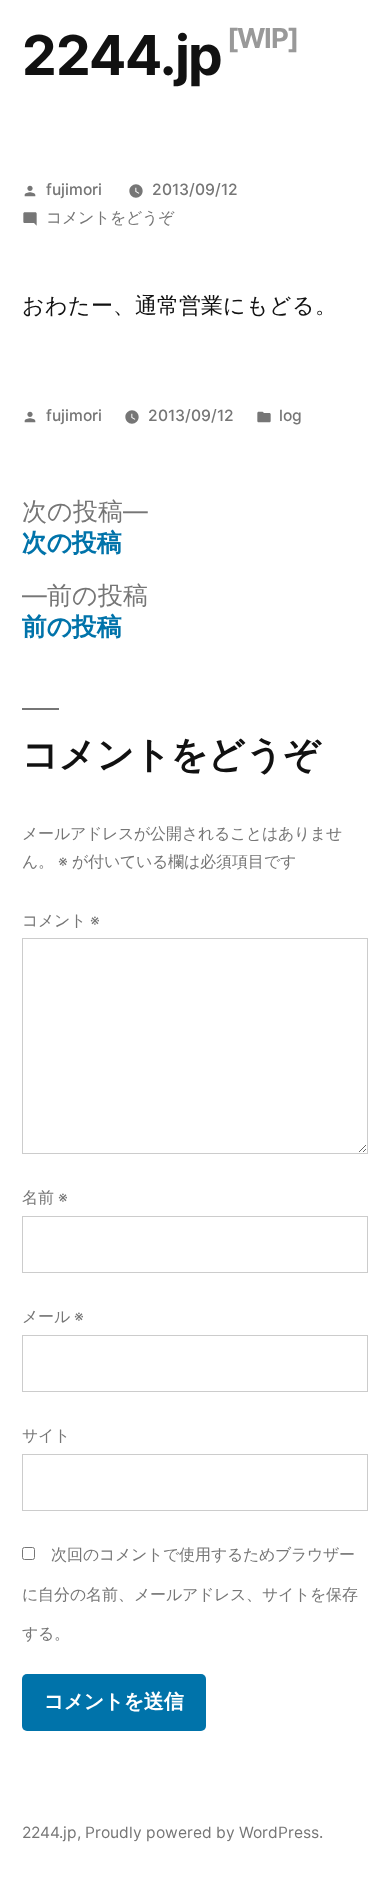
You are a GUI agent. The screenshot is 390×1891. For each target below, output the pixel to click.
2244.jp (122, 55)
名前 (45, 1197)
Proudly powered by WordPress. (204, 1832)
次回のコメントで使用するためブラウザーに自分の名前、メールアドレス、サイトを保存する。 (190, 1594)
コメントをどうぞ (110, 217)
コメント (61, 920)
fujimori (74, 189)
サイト (46, 1435)
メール (53, 1316)
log (290, 415)
